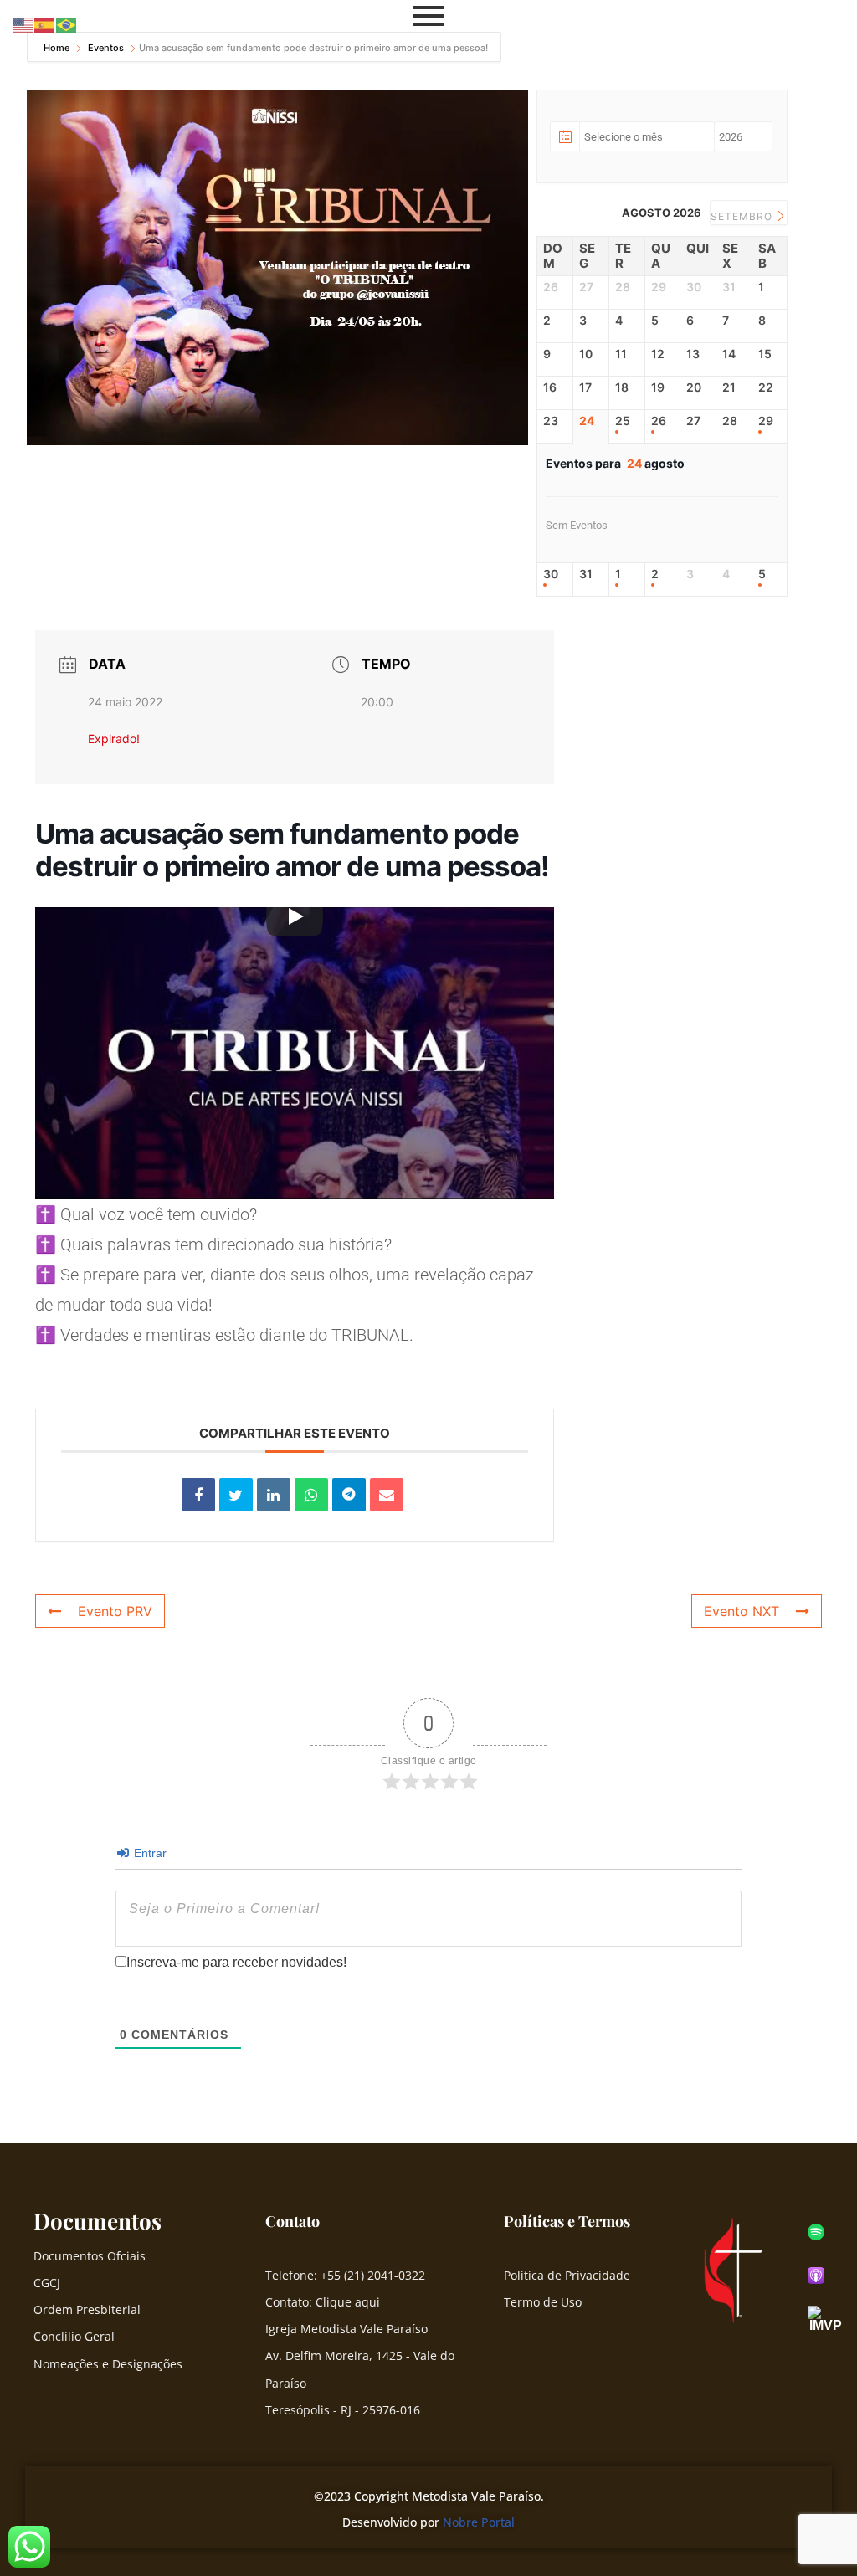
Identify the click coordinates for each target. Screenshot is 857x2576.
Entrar (149, 1853)
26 (659, 421)
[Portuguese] (67, 24)
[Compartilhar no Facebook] (198, 1495)
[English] (23, 24)
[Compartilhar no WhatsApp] (311, 1495)
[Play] (295, 916)
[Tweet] (236, 1495)
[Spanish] (45, 24)
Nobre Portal (479, 2522)
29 (766, 421)
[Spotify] (816, 2232)
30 (551, 574)
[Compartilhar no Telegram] (349, 1495)
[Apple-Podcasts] (816, 2276)
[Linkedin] (274, 1495)
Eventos (106, 48)
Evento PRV (115, 1611)
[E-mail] (387, 1495)
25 (623, 421)
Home (58, 48)
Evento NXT (742, 1611)
